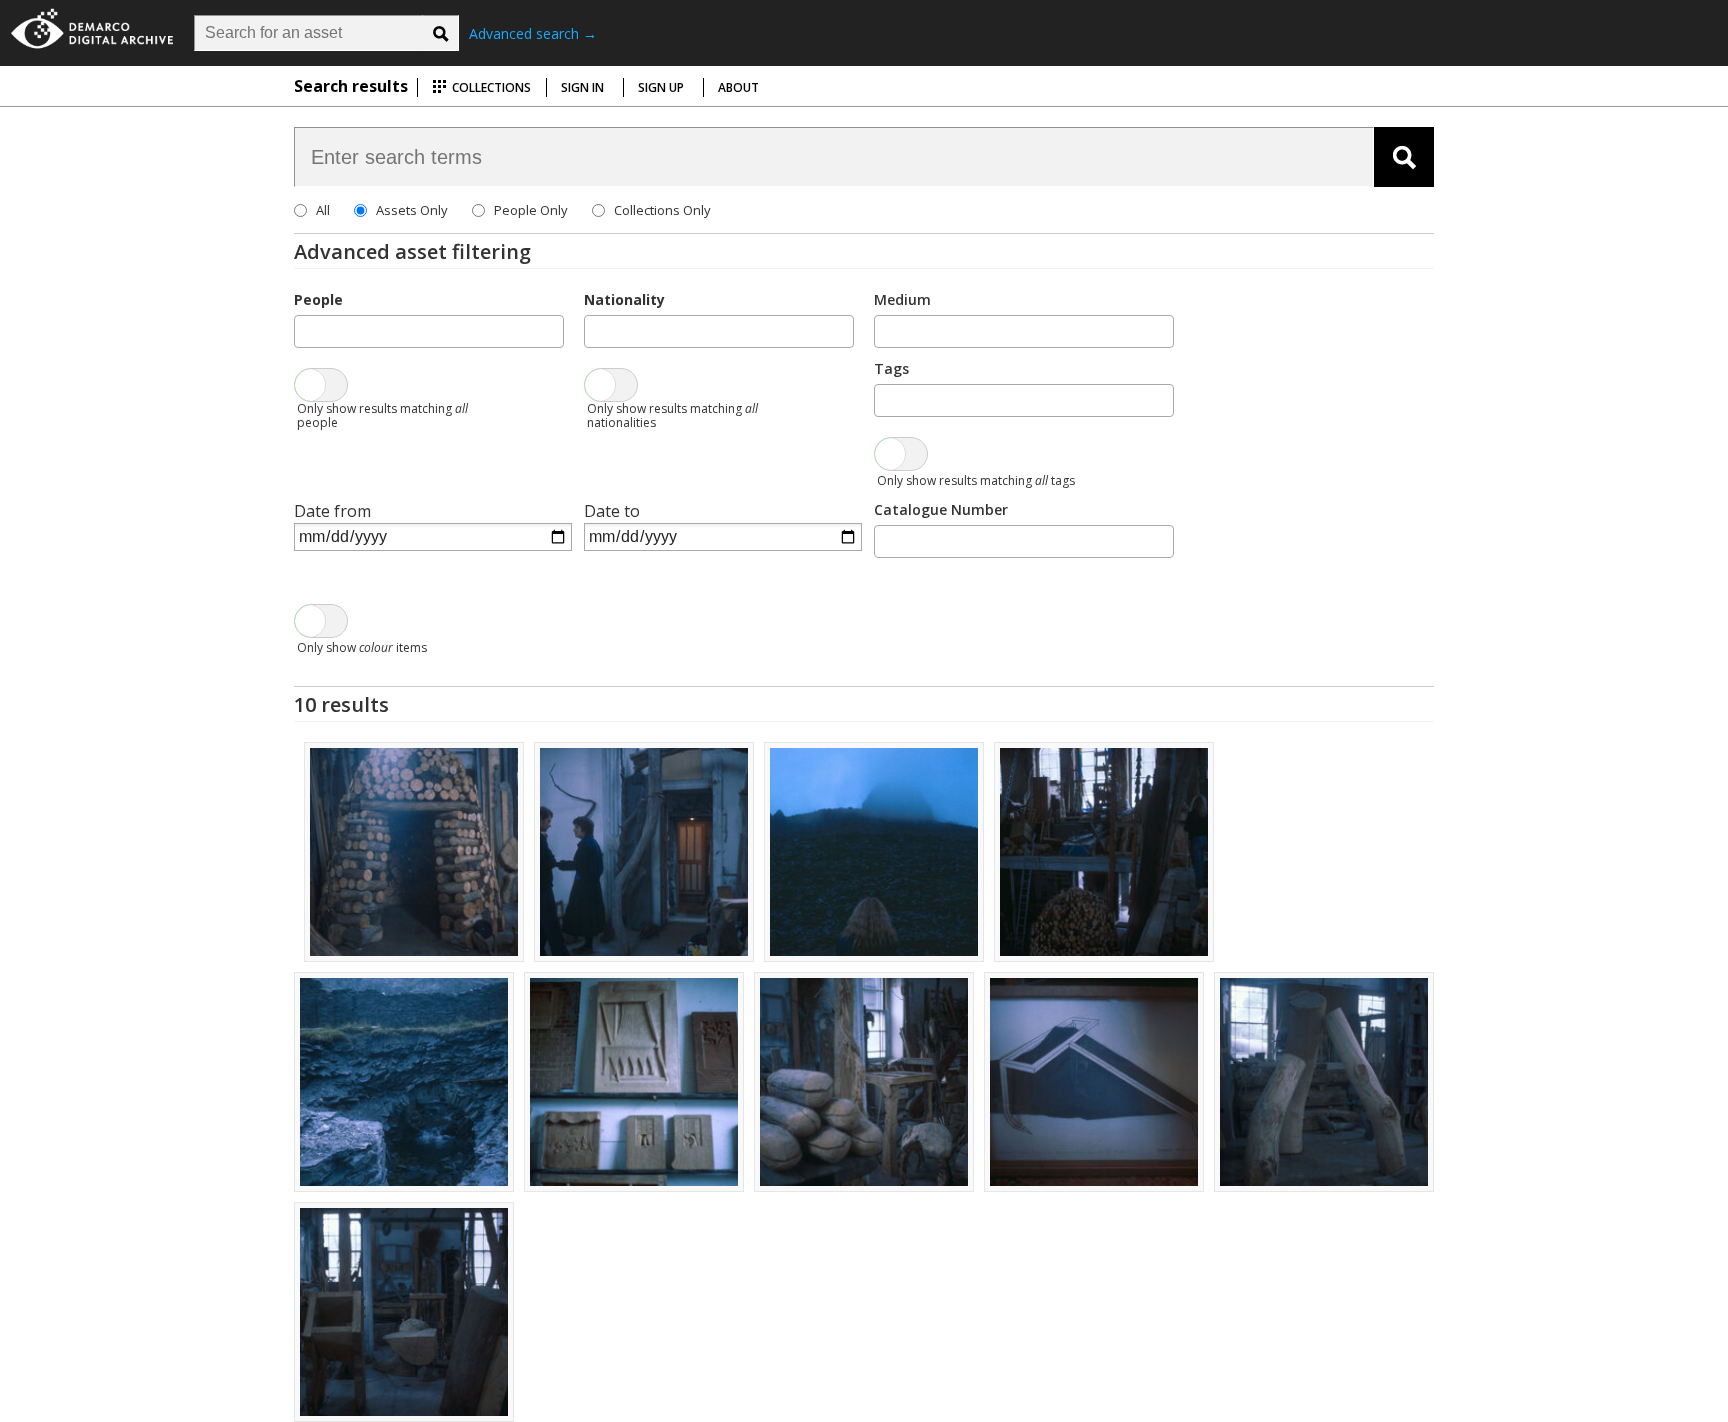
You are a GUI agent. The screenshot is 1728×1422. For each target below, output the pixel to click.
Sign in (582, 87)
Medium (902, 299)
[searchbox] (306, 330)
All (323, 210)
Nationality (624, 299)
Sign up (661, 87)
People (318, 299)
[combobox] (429, 331)
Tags (891, 368)
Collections (490, 87)
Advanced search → (533, 33)
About (738, 87)
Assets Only (412, 210)
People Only (531, 210)
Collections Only (662, 210)
